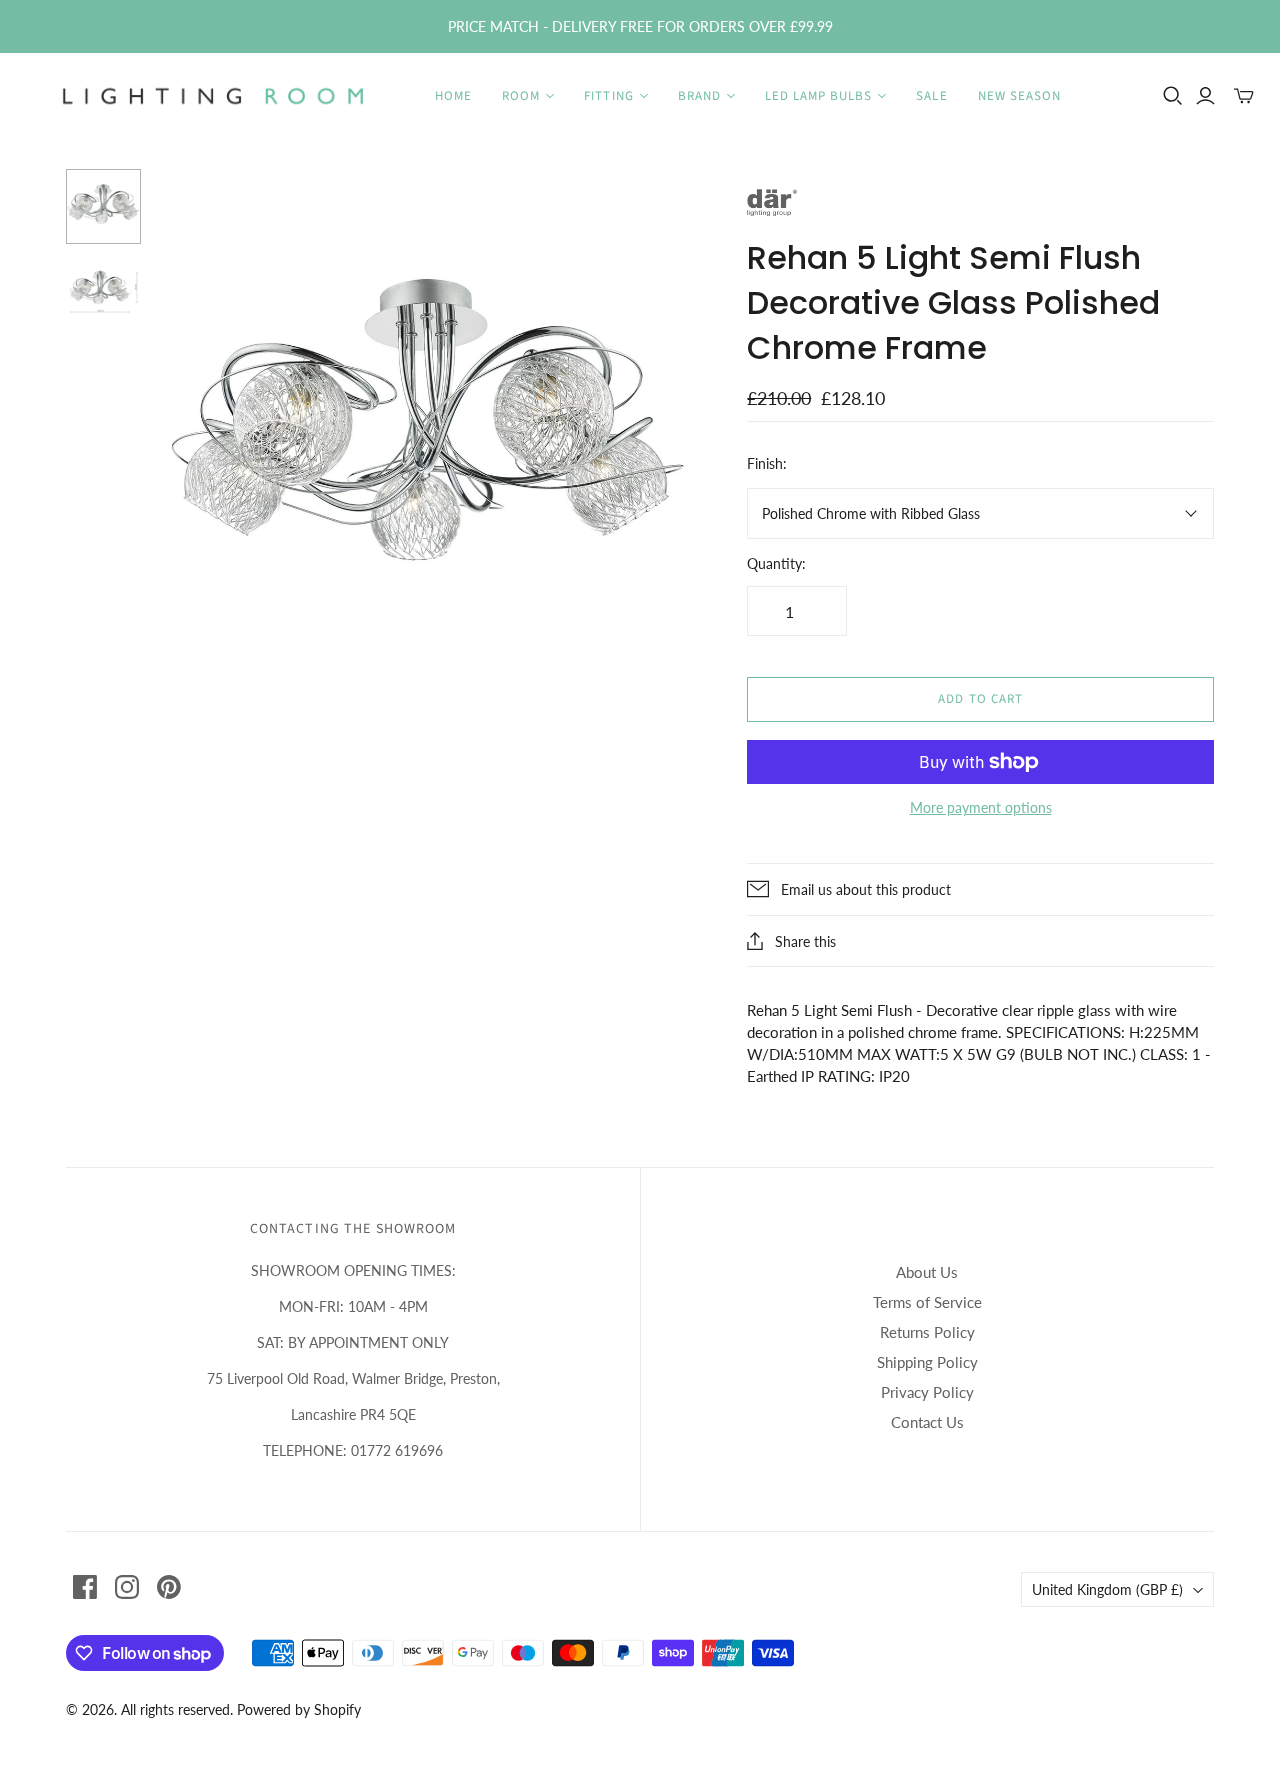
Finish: (767, 463)
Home (453, 96)
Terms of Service (927, 1302)
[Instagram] (127, 1587)
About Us (927, 1272)
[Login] (1205, 96)
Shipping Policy (927, 1362)
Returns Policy (927, 1332)
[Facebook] (85, 1587)
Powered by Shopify (299, 1709)
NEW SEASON (1019, 96)
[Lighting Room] (215, 96)
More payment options (981, 807)
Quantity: (776, 563)
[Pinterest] (169, 1587)
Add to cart (980, 699)
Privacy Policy (927, 1392)
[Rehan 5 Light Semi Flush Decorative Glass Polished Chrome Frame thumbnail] (103, 291)
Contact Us (927, 1422)
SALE (931, 96)
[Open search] (1173, 96)
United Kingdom (1107, 1589)
